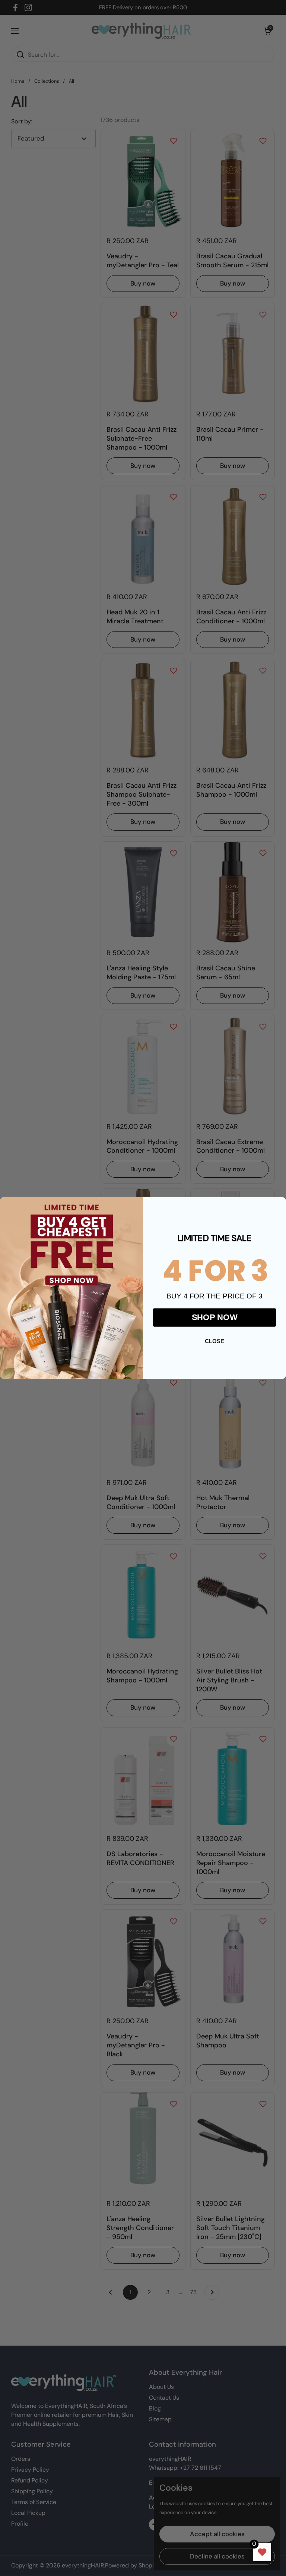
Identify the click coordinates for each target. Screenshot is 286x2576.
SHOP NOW (215, 1317)
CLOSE (214, 1341)
